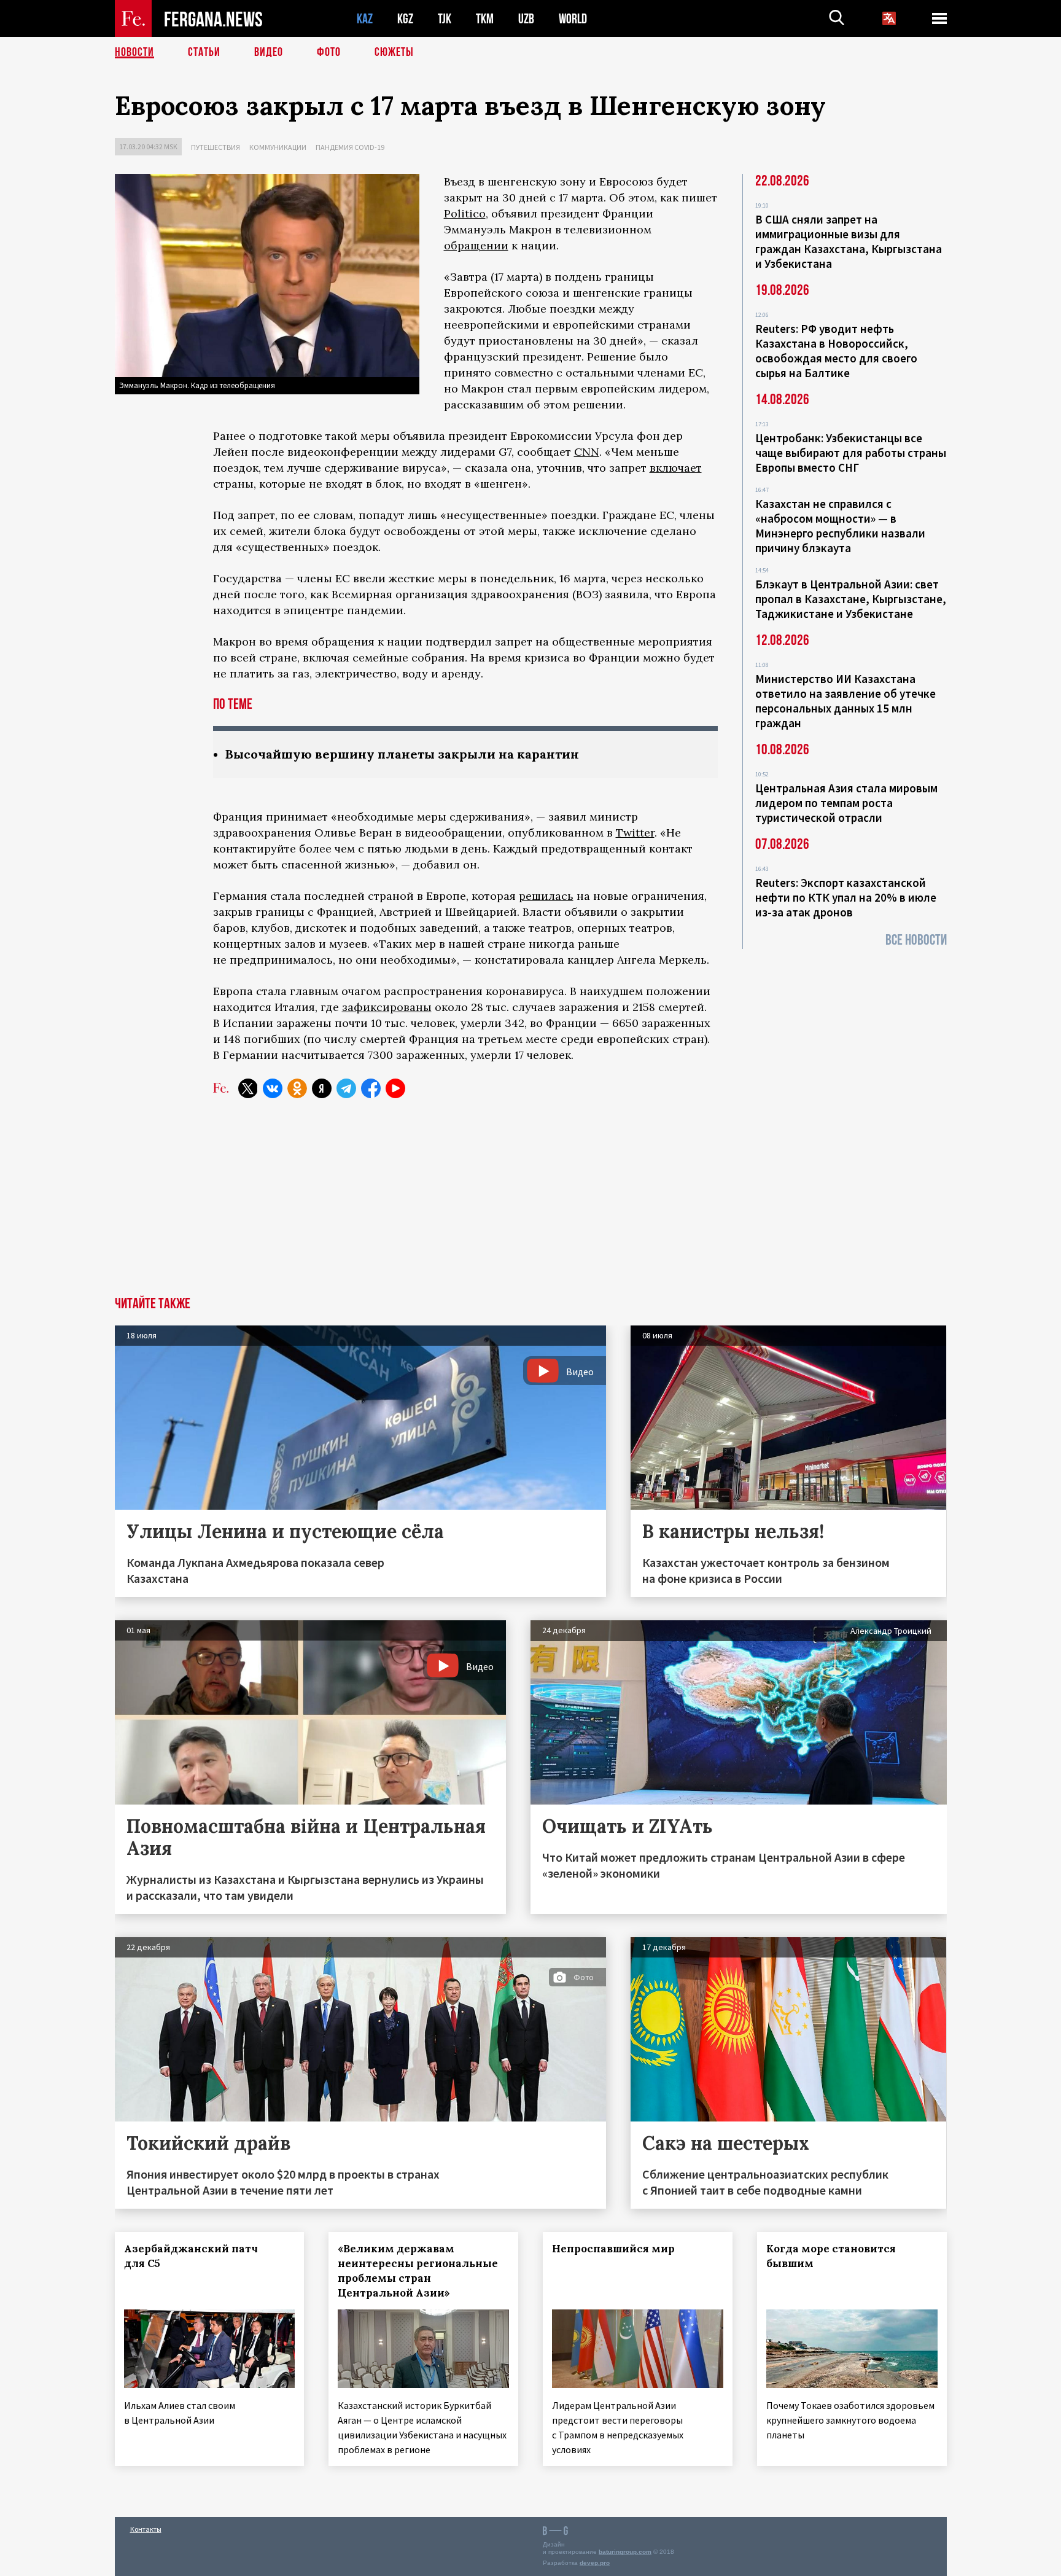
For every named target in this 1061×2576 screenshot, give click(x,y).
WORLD (573, 19)
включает (676, 468)
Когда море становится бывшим (831, 2256)
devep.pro (595, 2563)
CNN (587, 452)
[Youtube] (395, 1088)
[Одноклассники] (297, 1088)
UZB (526, 19)
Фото (329, 52)
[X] (248, 1088)
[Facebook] (371, 1088)
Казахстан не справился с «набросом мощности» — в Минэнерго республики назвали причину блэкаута (840, 526)
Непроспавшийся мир (613, 2249)
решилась (546, 896)
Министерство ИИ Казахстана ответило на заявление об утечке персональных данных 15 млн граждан (845, 701)
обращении (476, 245)
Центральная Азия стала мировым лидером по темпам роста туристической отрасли (846, 803)
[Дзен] (322, 1088)
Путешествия (216, 147)
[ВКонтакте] (273, 1088)
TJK (445, 19)
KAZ (365, 19)
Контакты (146, 2529)
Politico (465, 213)
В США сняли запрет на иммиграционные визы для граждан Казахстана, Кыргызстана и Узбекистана (849, 241)
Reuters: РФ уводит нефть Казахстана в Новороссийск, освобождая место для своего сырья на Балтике (836, 351)
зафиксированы (387, 1007)
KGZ (405, 19)
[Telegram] (346, 1088)
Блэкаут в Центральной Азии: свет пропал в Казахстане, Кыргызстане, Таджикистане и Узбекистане (851, 599)
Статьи (204, 52)
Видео (269, 52)
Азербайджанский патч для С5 (191, 2256)
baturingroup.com (625, 2552)
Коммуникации (278, 147)
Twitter (635, 833)
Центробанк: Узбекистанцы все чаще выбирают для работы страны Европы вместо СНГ (851, 453)
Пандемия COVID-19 (350, 147)
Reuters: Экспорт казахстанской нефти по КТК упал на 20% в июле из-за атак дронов (846, 897)
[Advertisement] (530, 1204)
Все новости (916, 940)
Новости (134, 52)
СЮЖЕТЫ (394, 52)
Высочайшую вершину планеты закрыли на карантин (402, 754)
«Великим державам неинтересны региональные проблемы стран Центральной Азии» (418, 2271)
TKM (485, 19)
